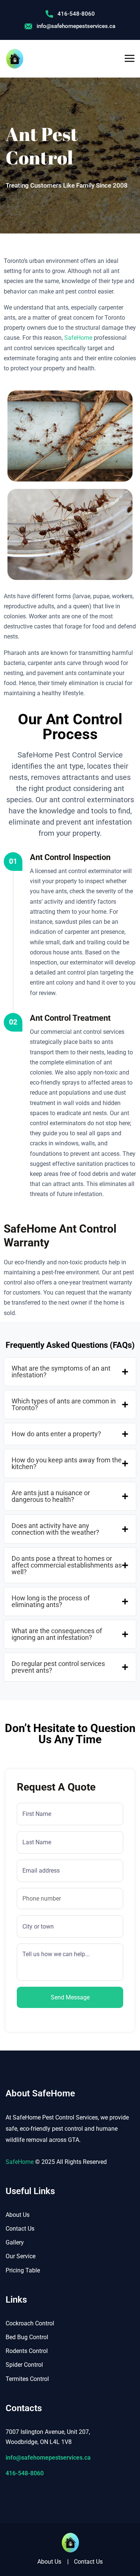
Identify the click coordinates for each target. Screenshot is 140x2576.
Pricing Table (23, 2270)
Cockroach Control (30, 2323)
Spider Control (24, 2365)
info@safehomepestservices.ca (76, 26)
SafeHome (78, 338)
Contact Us (20, 2229)
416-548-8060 (76, 14)
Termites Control (27, 2379)
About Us (18, 2215)
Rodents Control (27, 2351)
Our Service (21, 2256)
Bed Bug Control (27, 2337)
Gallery (15, 2242)
